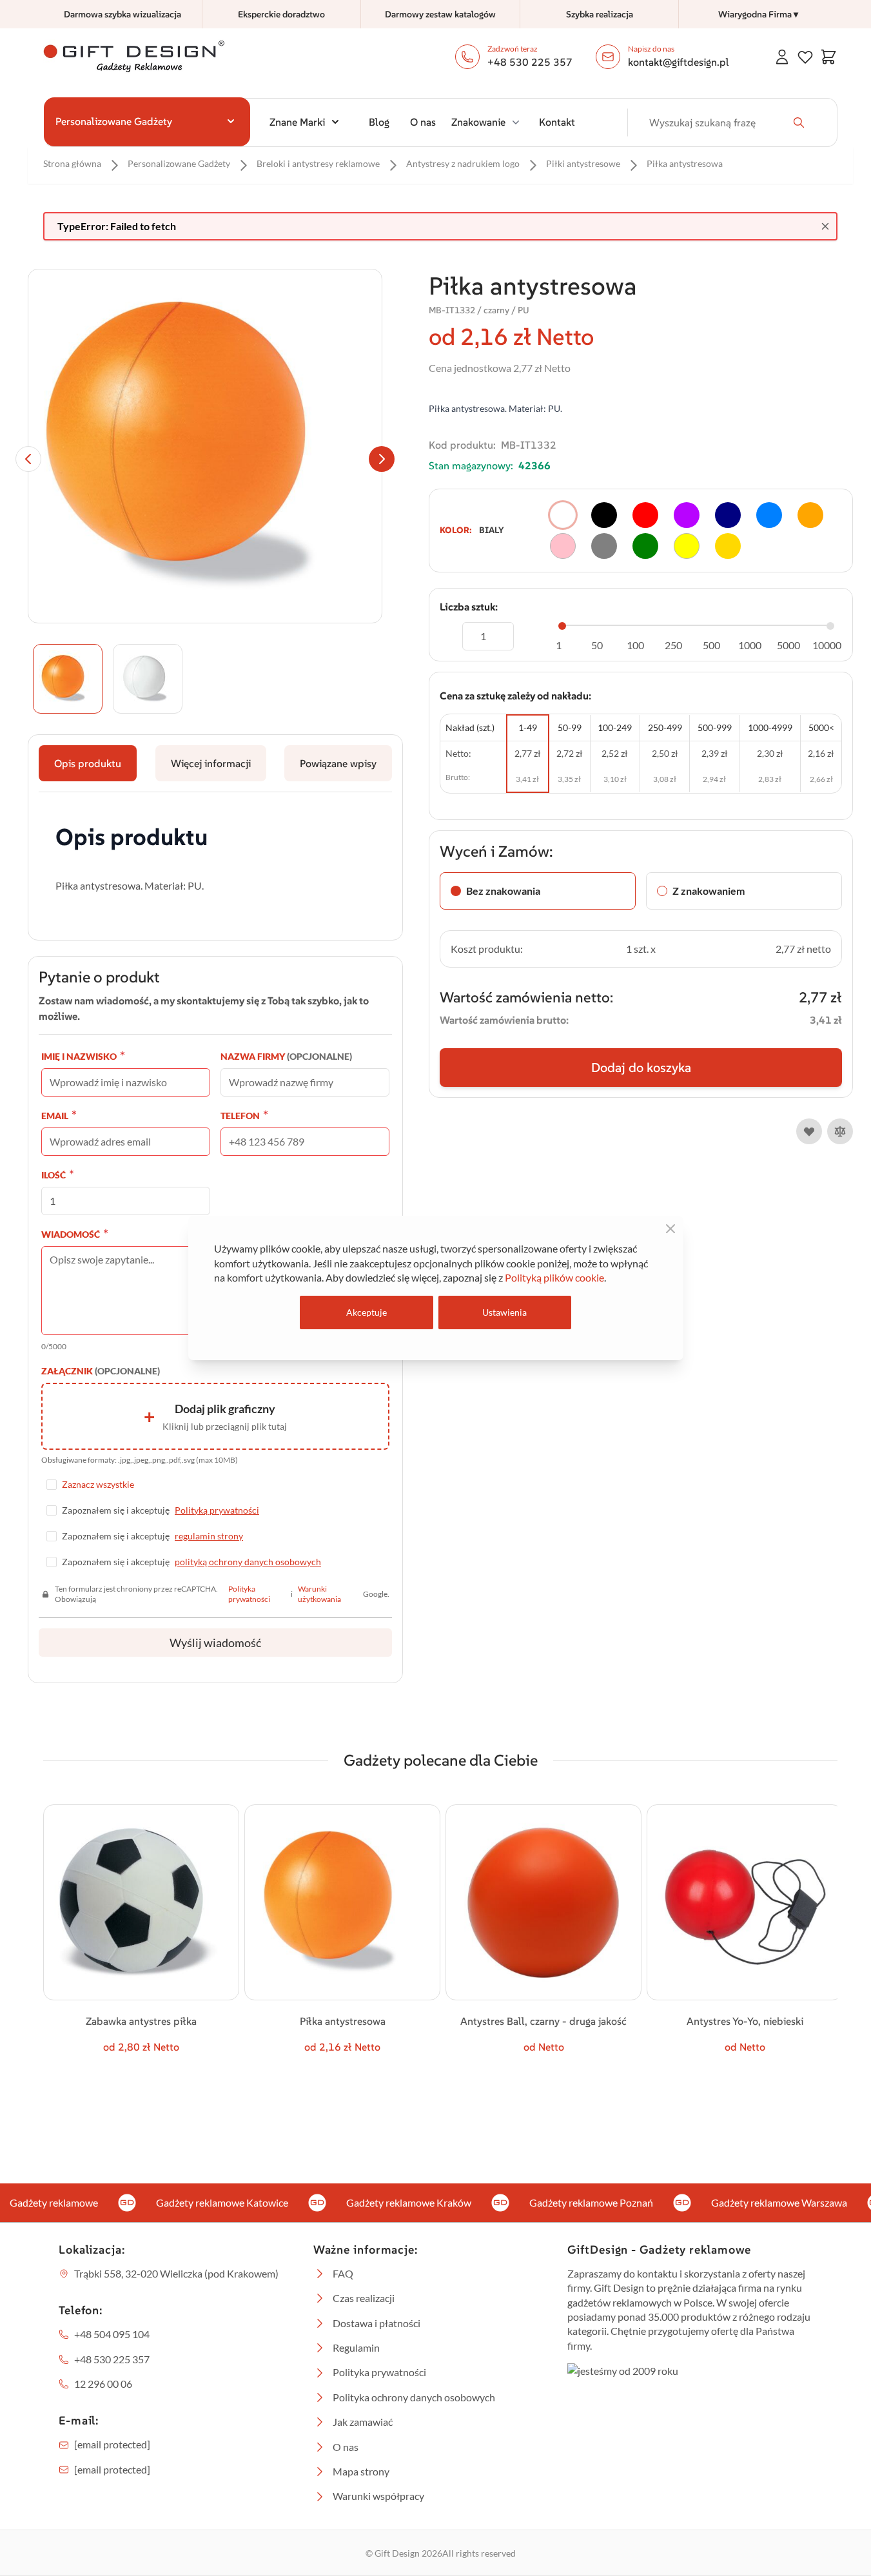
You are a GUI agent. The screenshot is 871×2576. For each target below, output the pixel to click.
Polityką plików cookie (554, 1277)
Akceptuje (367, 1312)
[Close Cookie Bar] (670, 1229)
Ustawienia (504, 1312)
